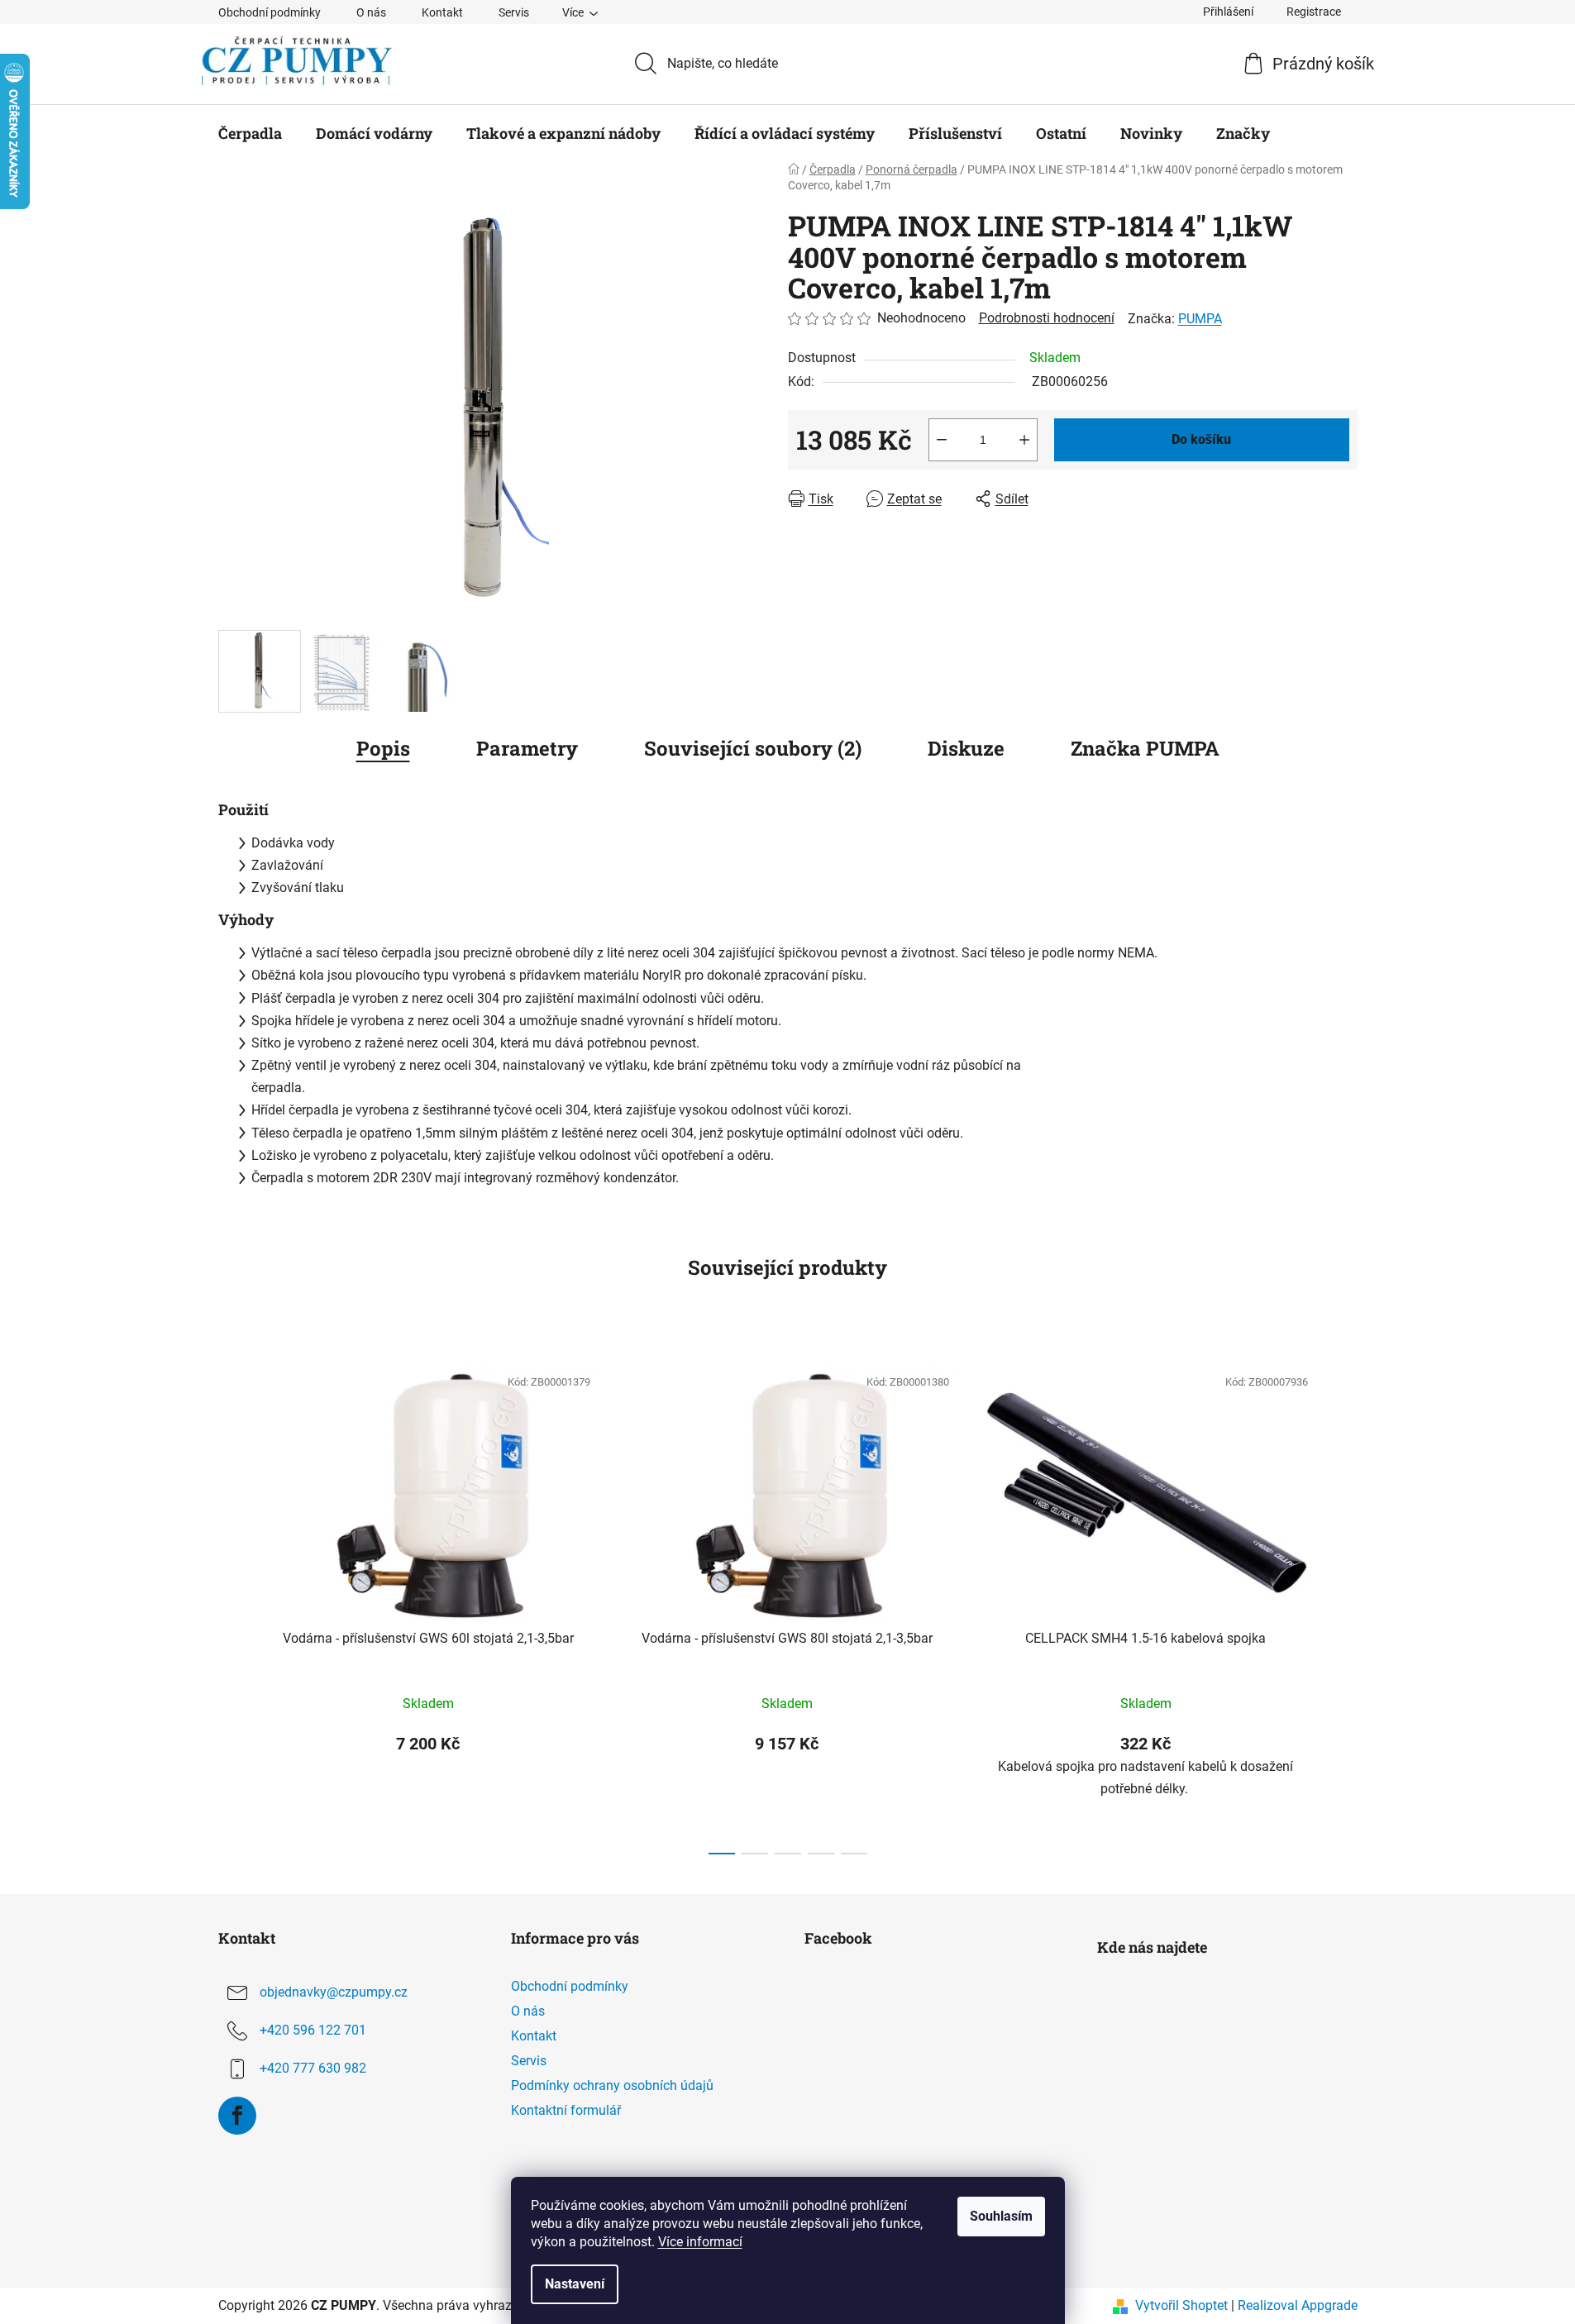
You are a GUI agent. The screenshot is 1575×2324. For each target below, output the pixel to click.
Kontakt (442, 12)
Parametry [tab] (527, 748)
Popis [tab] (383, 748)
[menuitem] (250, 133)
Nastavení (575, 2284)
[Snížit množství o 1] (942, 440)
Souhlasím (1001, 2216)
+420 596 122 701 (313, 2030)
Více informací (700, 2242)
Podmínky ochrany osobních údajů (612, 2085)
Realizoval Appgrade (1298, 2305)
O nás (371, 12)
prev (231, 1605)
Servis (514, 12)
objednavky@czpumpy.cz (334, 1992)
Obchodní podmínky (270, 12)
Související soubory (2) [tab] (753, 748)
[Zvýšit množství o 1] (1024, 440)
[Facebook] (237, 2116)
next (1344, 1605)
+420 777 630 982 (313, 2068)
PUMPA (1200, 319)
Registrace (1314, 12)
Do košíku (1201, 439)
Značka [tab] (1145, 748)
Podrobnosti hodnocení (1047, 318)
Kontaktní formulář (566, 2110)
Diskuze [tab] (966, 748)
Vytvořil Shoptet (1181, 2305)
